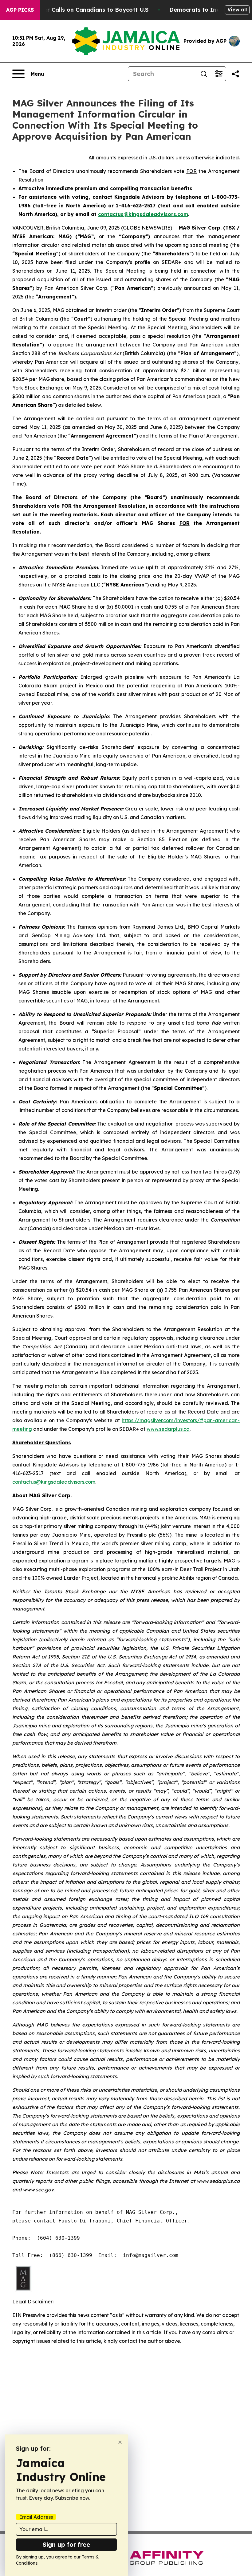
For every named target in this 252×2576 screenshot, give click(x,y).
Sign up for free (66, 2544)
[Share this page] (235, 74)
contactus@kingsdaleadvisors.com (54, 1482)
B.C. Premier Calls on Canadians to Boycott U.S (82, 10)
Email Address (36, 2517)
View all (237, 10)
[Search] (204, 74)
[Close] (120, 2442)
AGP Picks (20, 10)
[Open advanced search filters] (219, 74)
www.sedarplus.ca (168, 1429)
